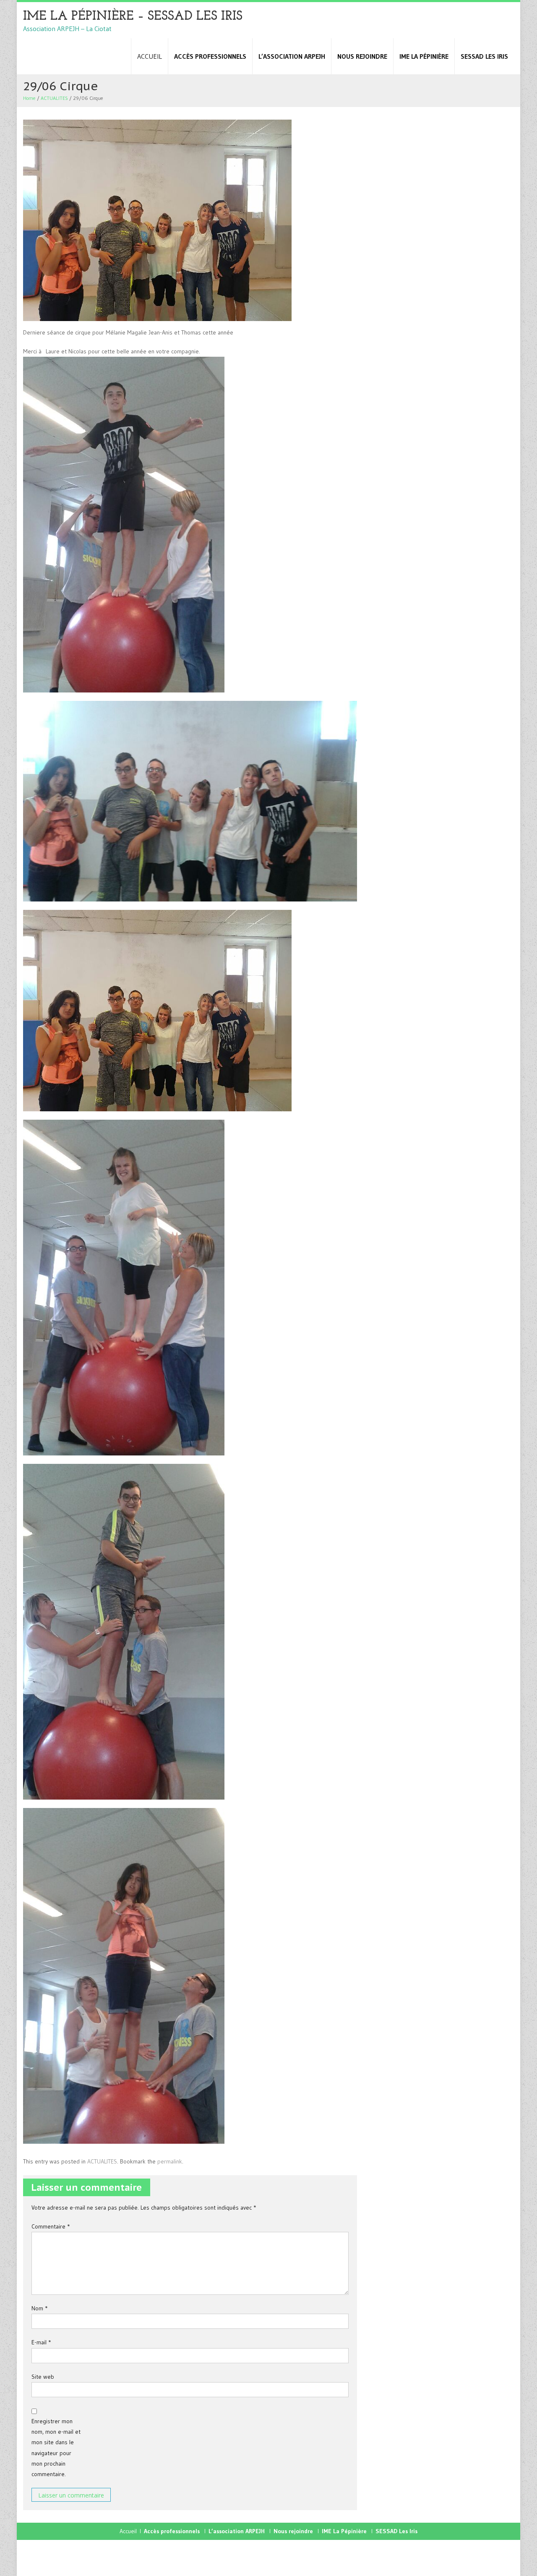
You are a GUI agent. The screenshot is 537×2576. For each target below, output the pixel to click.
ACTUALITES (54, 98)
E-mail (41, 2342)
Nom (39, 2308)
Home (29, 98)
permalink (170, 2161)
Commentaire (51, 2226)
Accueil (150, 56)
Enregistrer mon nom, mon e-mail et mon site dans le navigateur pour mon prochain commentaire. (56, 2448)
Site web (43, 2377)
